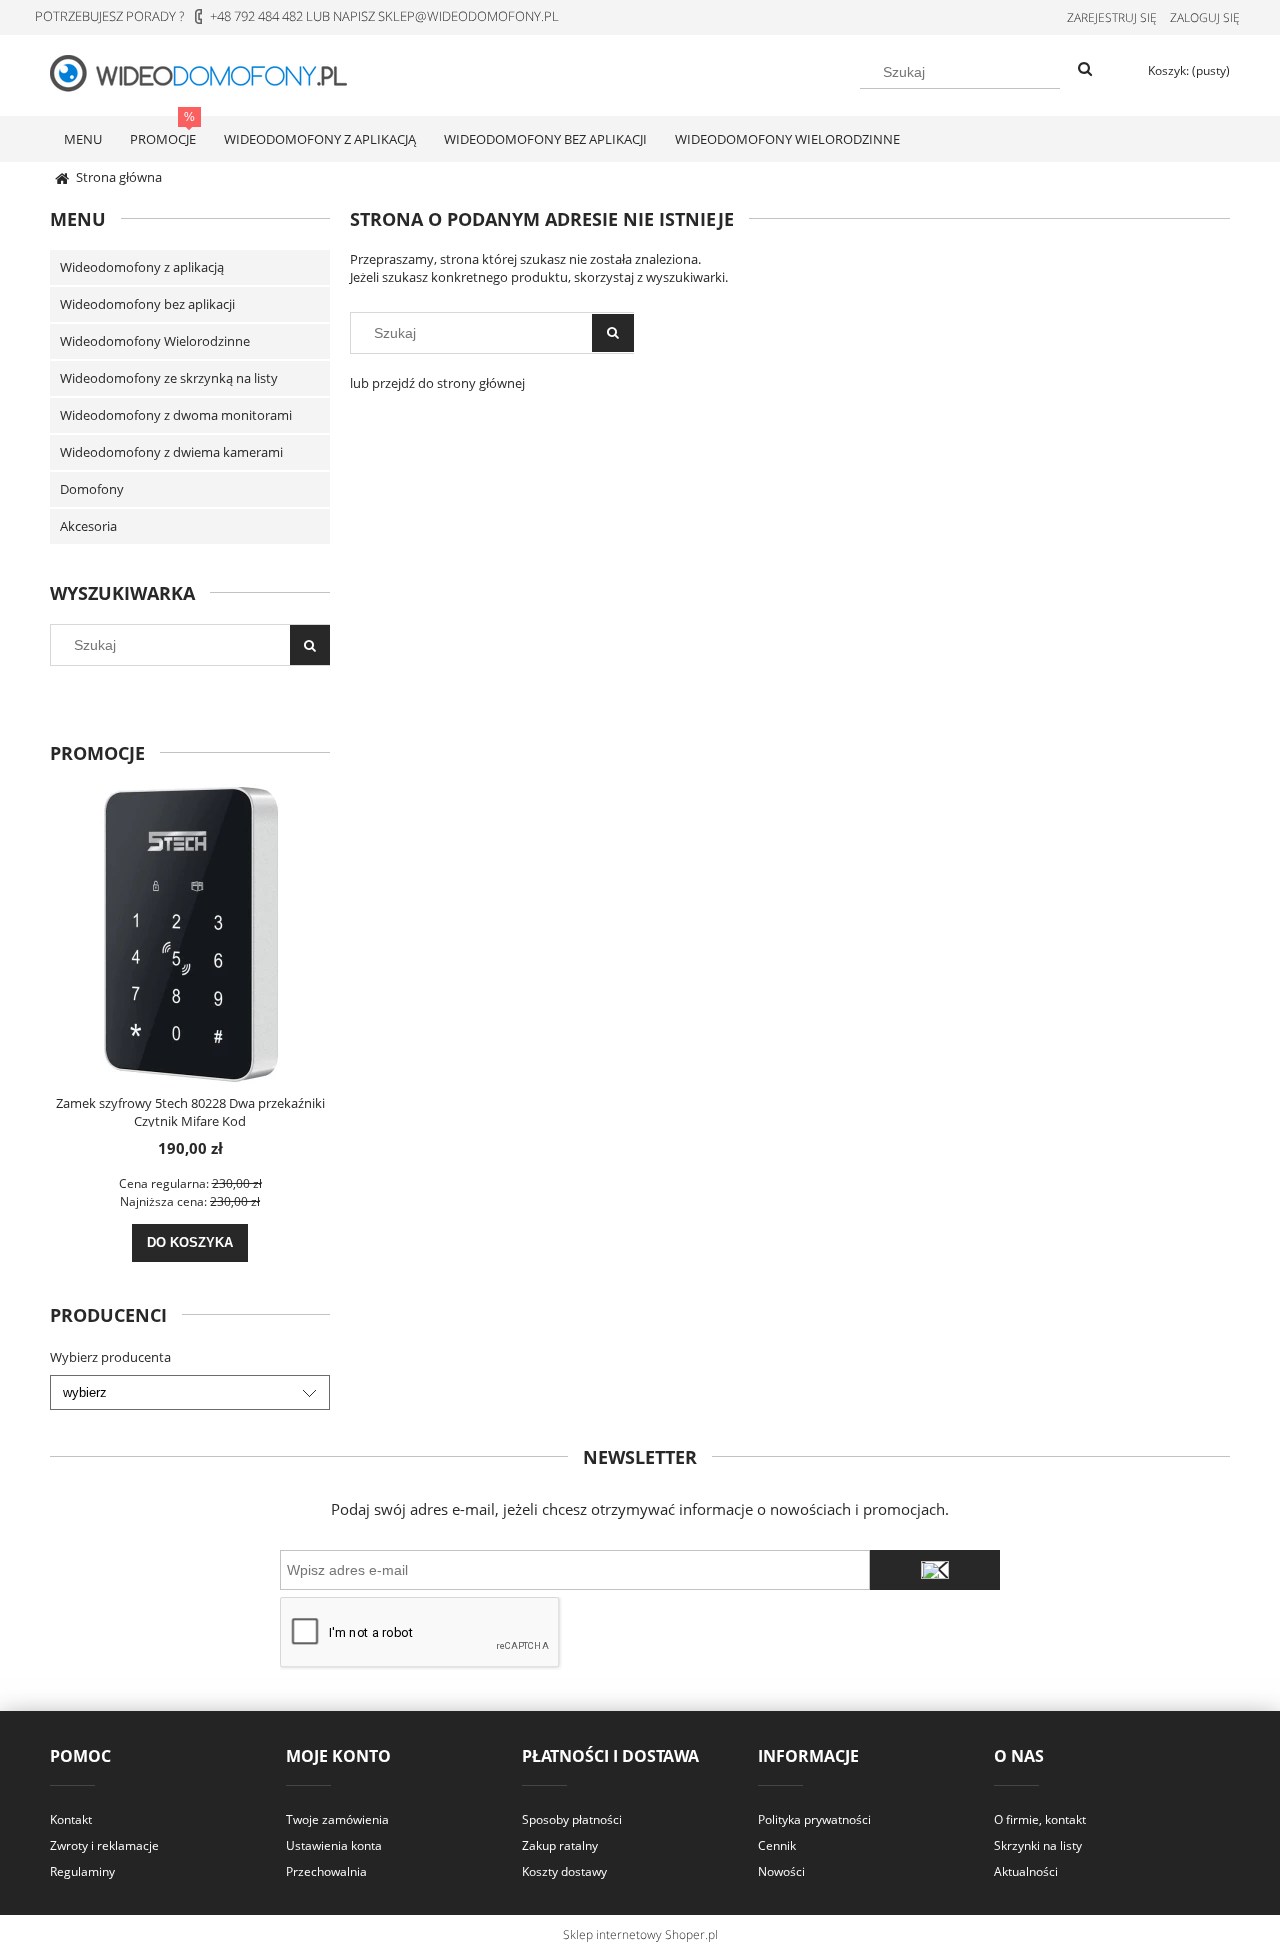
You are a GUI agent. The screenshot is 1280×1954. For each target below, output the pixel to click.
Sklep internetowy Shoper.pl (640, 1934)
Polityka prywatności (814, 1819)
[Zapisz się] (935, 1570)
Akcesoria (88, 526)
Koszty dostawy (564, 1871)
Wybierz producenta (110, 1357)
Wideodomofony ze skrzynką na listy (169, 378)
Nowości (781, 1871)
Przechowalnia (326, 1871)
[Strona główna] (210, 72)
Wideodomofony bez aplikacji (147, 304)
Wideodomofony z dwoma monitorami (176, 415)
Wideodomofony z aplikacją (142, 267)
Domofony (92, 489)
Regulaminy (82, 1871)
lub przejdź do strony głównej (437, 383)
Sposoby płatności (572, 1819)
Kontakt (71, 1819)
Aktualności (1026, 1871)
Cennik (777, 1845)
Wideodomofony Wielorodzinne (155, 341)
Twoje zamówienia (337, 1819)
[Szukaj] (1085, 70)
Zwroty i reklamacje (104, 1845)
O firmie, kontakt (1040, 1819)
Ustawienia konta (334, 1845)
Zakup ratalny (560, 1845)
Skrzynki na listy (1038, 1845)
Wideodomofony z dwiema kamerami (171, 452)
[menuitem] (83, 139)
